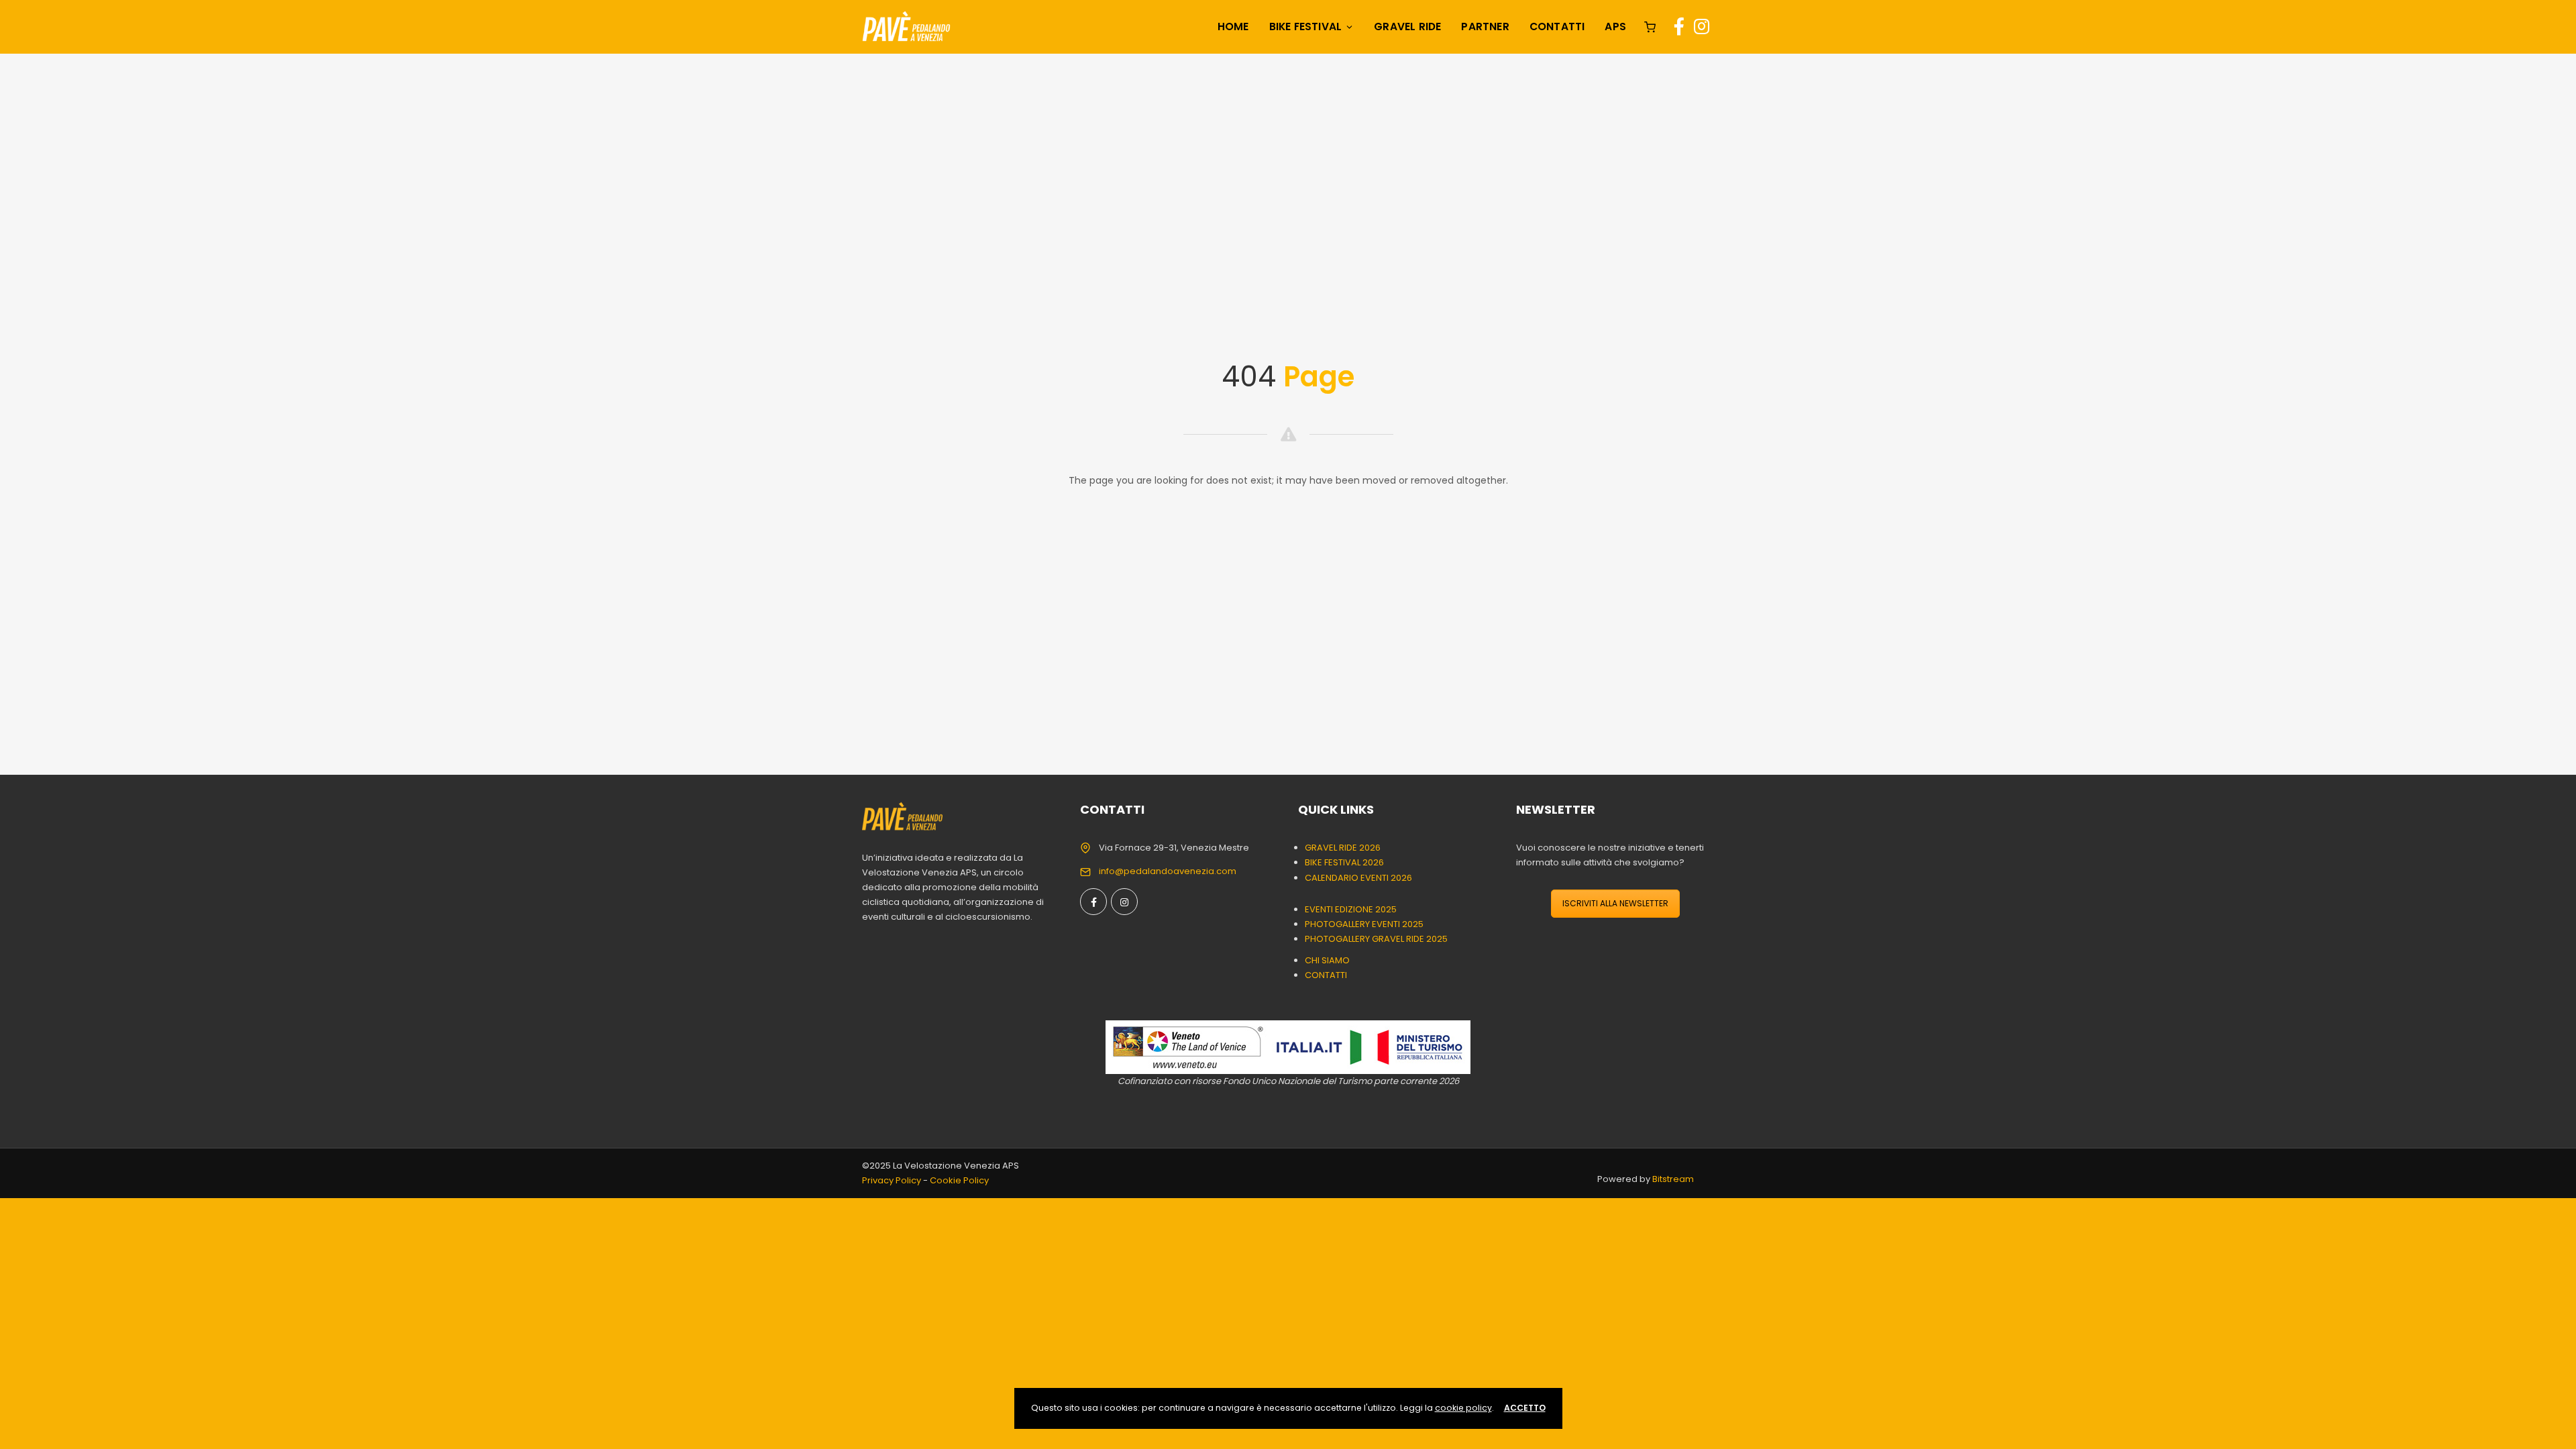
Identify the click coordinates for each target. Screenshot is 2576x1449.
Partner (1485, 26)
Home (1233, 26)
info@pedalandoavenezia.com (1168, 871)
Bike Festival (1306, 26)
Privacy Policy (892, 1180)
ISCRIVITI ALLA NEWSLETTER (1615, 903)
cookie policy (1463, 1408)
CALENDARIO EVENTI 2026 (1358, 878)
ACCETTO (1525, 1408)
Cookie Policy (959, 1180)
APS (1615, 26)
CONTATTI (1326, 975)
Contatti (1557, 26)
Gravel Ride (1407, 26)
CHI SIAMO (1327, 960)
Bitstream (1673, 1179)
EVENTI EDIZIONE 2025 (1351, 909)
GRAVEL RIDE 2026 (1343, 848)
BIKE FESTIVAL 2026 (1344, 862)
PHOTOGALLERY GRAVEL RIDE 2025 (1376, 939)
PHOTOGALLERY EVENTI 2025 (1364, 924)
